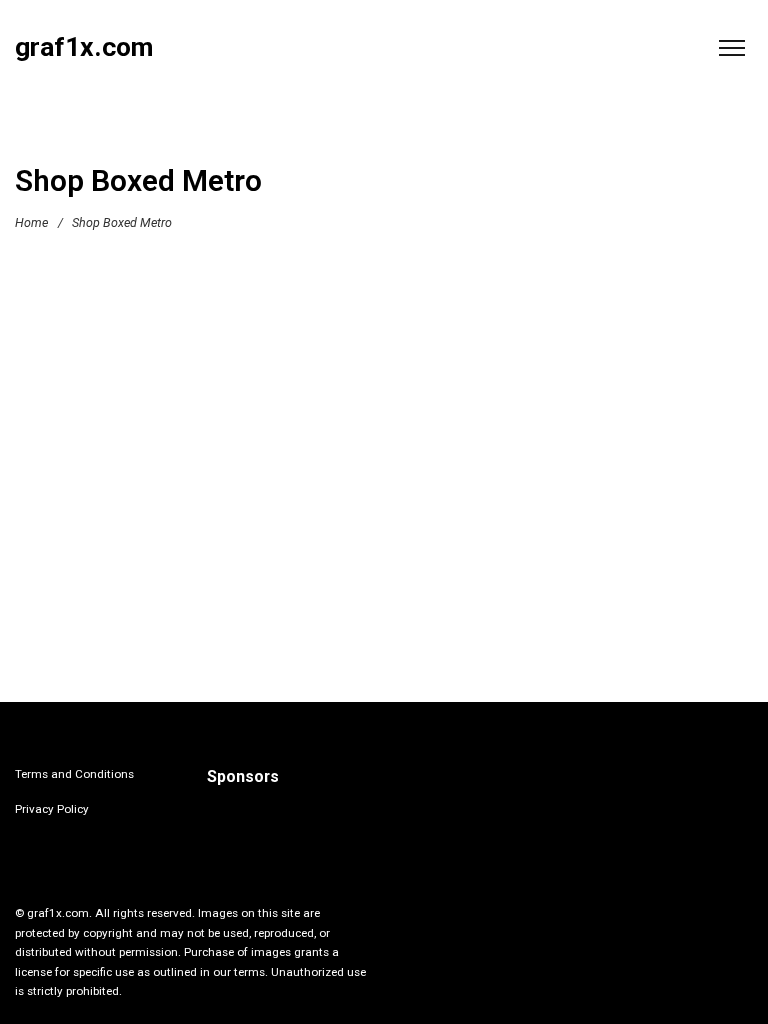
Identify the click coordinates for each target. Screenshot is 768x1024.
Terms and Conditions (74, 774)
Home (31, 222)
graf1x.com (84, 47)
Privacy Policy (52, 809)
